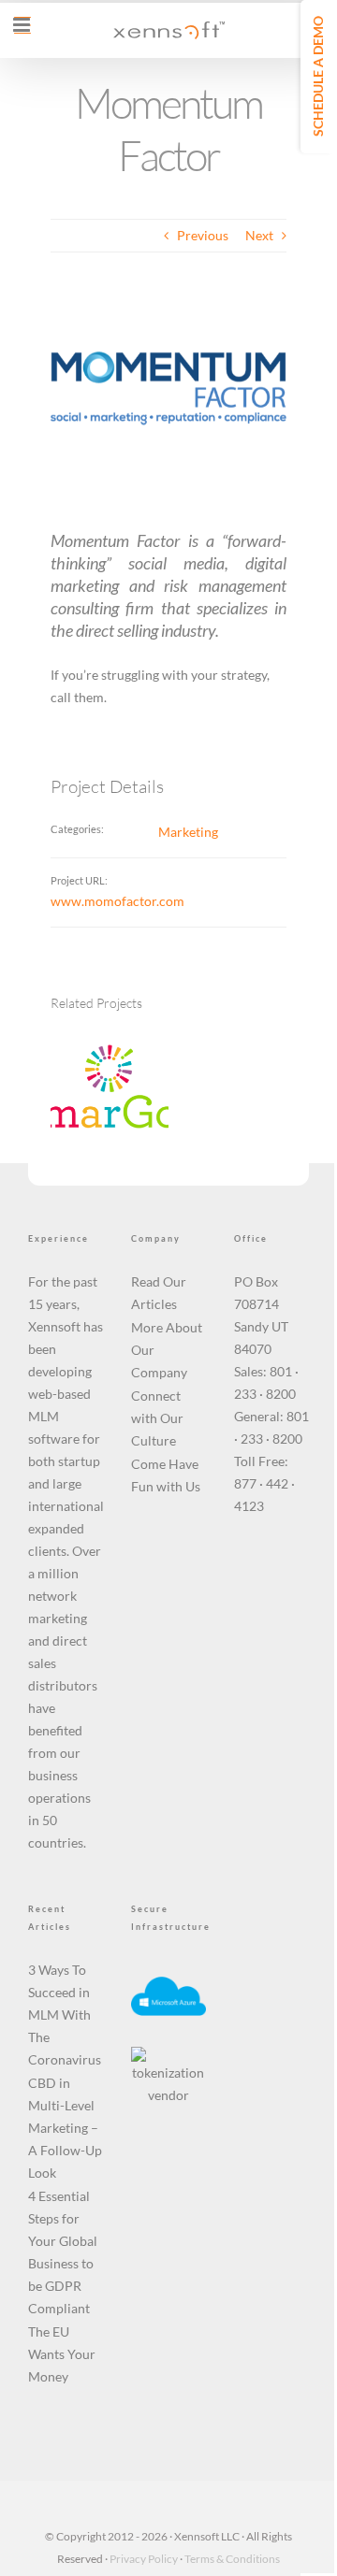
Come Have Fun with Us (166, 1475)
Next (259, 235)
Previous (203, 235)
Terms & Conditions (232, 2559)
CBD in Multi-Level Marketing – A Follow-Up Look (65, 2128)
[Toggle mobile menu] (22, 25)
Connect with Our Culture (157, 1418)
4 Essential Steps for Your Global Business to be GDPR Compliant (63, 2252)
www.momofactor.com (117, 901)
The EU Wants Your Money (62, 2354)
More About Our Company (167, 1350)
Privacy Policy (144, 2559)
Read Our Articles (159, 1293)
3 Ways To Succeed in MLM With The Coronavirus (65, 2015)
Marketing (188, 832)
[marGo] (110, 1088)
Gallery (132, 1071)
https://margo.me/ (87, 1071)
